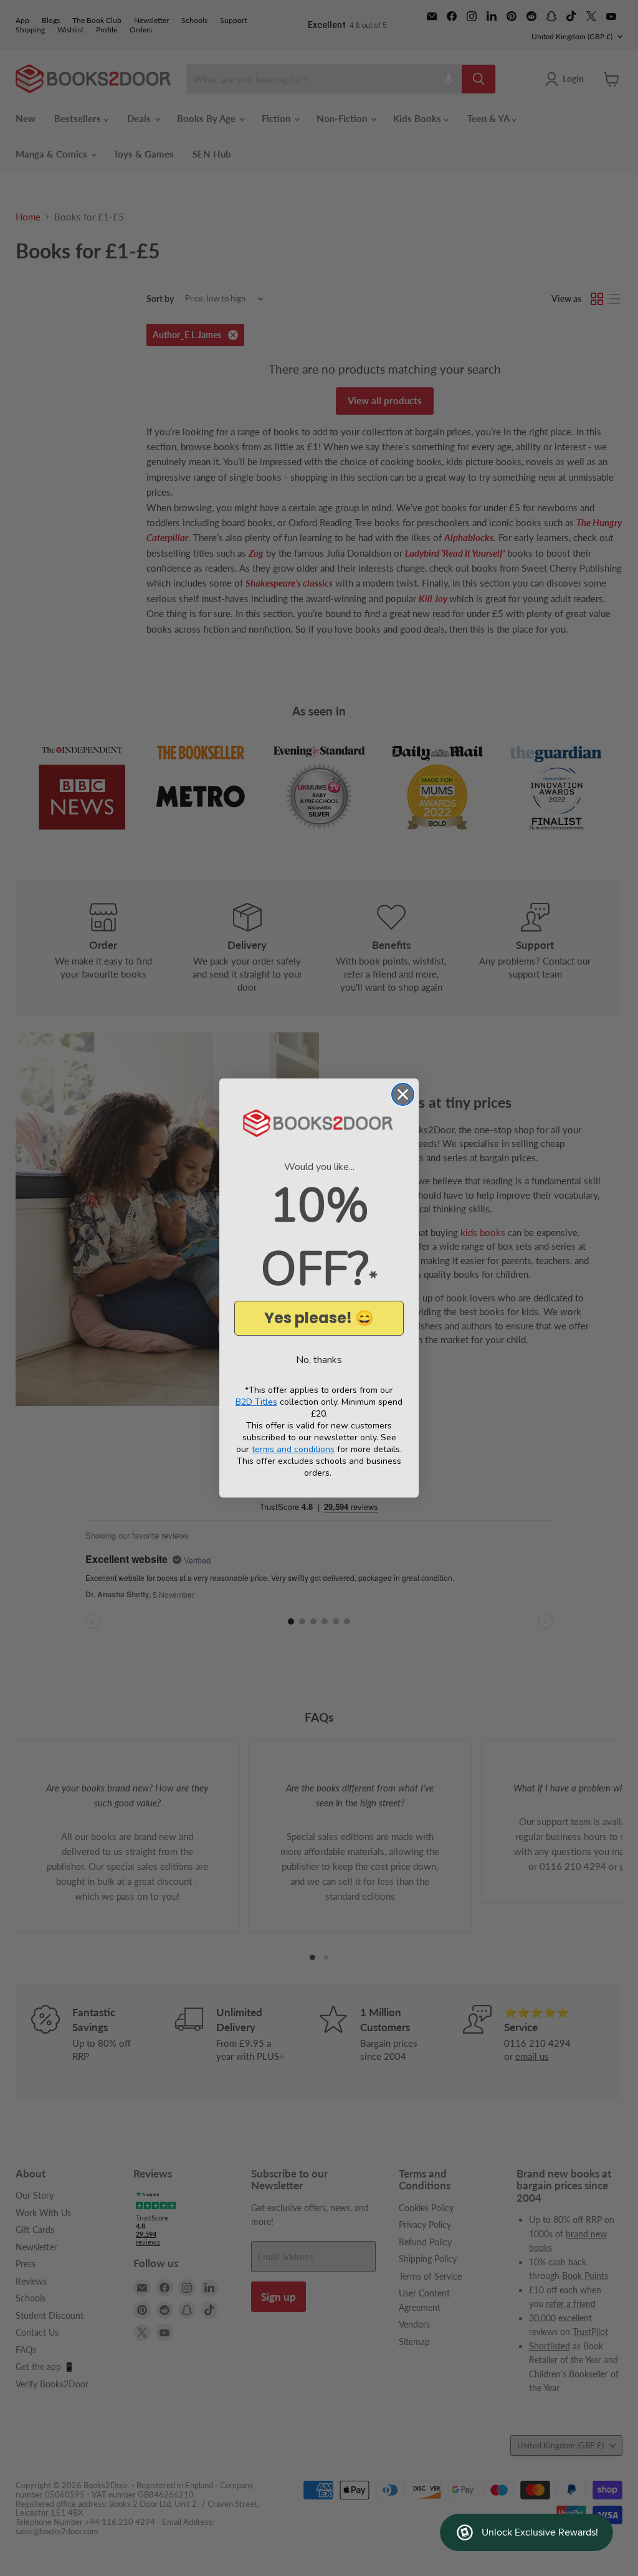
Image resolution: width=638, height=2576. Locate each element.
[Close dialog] (403, 1094)
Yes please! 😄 (319, 1318)
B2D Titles (256, 1402)
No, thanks (319, 1360)
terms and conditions (293, 1449)
